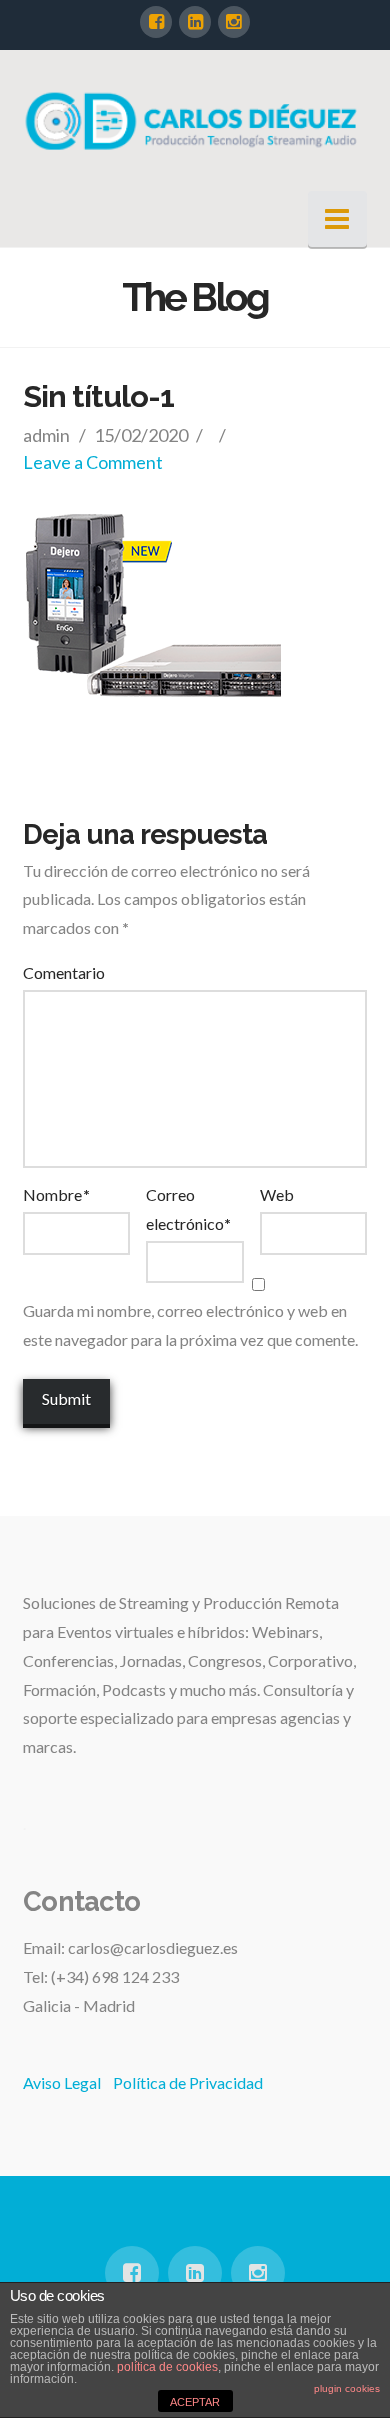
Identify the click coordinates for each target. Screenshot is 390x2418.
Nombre (56, 1194)
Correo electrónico (188, 1209)
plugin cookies (347, 2388)
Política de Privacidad (188, 2082)
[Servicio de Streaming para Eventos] (194, 120)
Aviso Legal (62, 2082)
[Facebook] (156, 22)
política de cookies (167, 2367)
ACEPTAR (195, 2402)
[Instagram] (234, 22)
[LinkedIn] (195, 22)
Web (277, 1194)
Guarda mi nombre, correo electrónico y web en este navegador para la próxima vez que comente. (190, 1325)
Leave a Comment (93, 462)
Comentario (64, 972)
